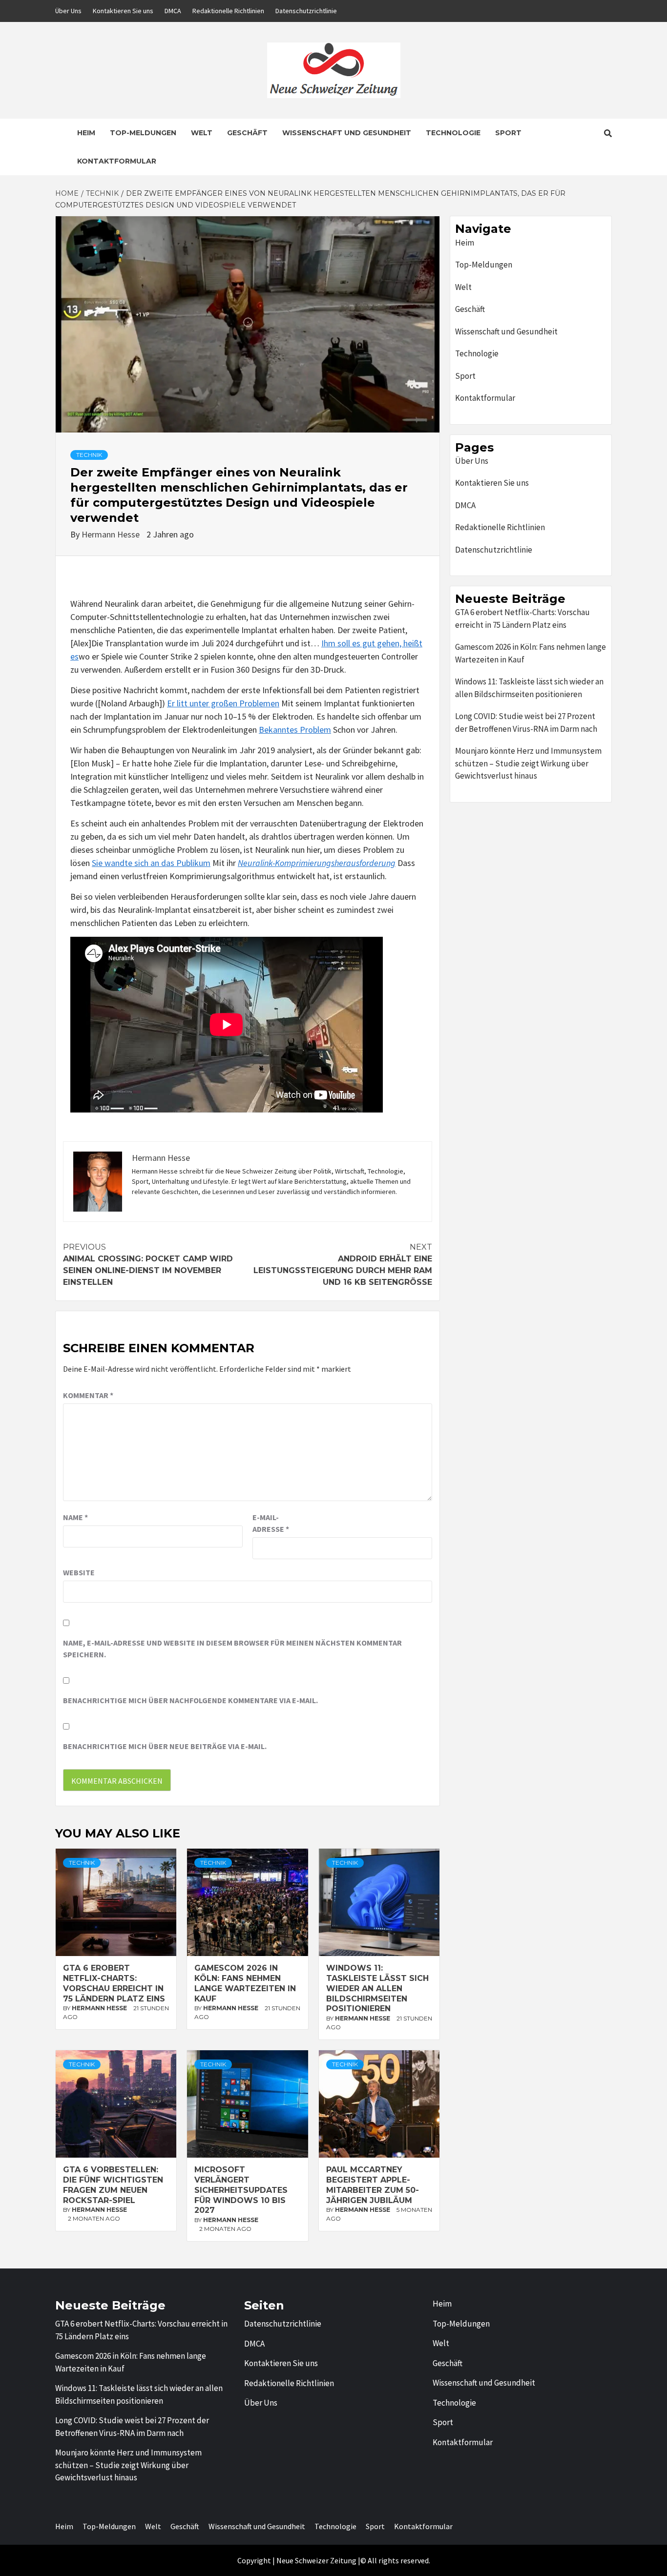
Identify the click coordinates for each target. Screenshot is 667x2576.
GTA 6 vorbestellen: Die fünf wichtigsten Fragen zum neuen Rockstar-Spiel (113, 2185)
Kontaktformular (117, 161)
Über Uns (68, 11)
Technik (89, 455)
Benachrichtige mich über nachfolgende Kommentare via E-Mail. (190, 1700)
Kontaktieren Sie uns (123, 11)
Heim (86, 133)
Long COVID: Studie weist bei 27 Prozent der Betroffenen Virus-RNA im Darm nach (526, 722)
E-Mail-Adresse (271, 1523)
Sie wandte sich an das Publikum (151, 863)
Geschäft (247, 133)
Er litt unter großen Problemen (223, 703)
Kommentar (88, 1395)
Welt (202, 133)
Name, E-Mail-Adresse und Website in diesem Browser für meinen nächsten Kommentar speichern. (232, 1649)
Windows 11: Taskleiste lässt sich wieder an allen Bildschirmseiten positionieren (377, 1988)
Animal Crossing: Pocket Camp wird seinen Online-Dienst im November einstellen (148, 1265)
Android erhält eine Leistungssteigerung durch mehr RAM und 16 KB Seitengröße (343, 1265)
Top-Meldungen (143, 133)
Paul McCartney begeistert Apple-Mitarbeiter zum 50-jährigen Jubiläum (373, 2185)
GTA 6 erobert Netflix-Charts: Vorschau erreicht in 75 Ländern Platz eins (114, 1983)
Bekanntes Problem (295, 730)
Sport (508, 133)
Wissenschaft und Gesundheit (347, 133)
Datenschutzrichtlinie (306, 11)
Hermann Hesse (112, 534)
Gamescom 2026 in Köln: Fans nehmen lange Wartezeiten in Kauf (245, 1983)
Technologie (453, 133)
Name (75, 1517)
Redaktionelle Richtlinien (228, 11)
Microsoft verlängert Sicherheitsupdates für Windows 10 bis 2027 (241, 2190)
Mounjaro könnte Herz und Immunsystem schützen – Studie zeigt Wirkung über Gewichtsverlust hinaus (528, 763)
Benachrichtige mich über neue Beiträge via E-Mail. (165, 1746)
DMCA (173, 11)
